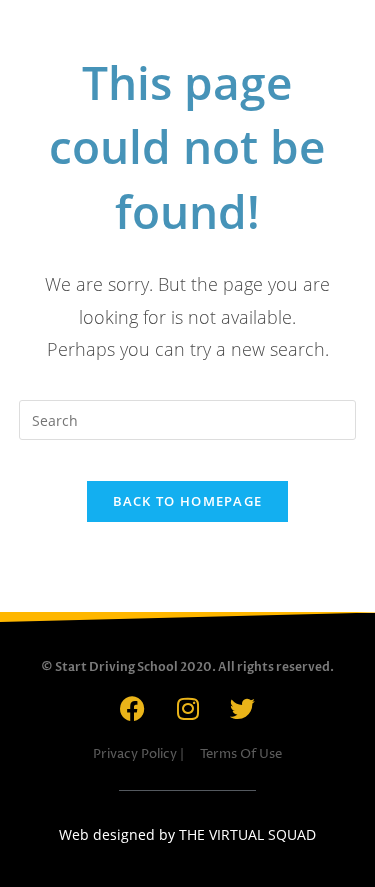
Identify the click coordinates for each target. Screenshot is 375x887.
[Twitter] (243, 708)
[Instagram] (188, 708)
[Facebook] (133, 708)
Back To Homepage (188, 501)
